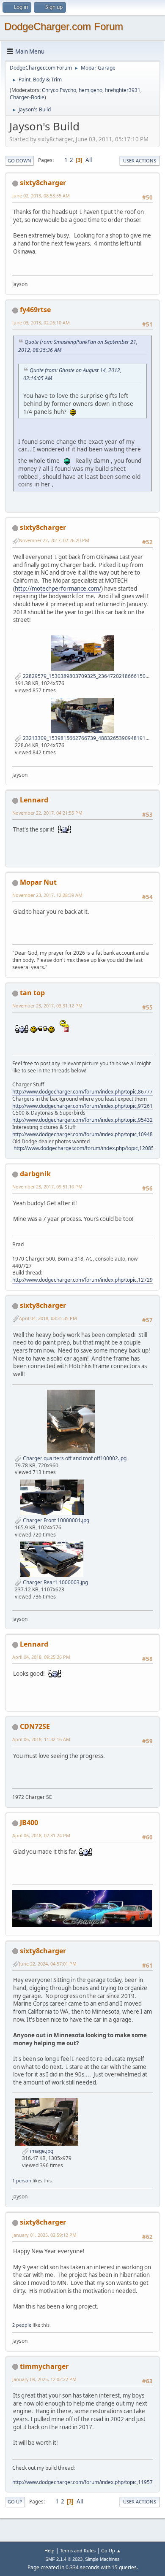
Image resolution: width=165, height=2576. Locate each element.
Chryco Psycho (59, 90)
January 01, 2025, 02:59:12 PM (44, 2235)
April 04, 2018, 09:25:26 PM (41, 1657)
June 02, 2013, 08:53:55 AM (41, 196)
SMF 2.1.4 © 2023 (64, 2559)
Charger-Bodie (27, 97)
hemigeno (91, 90)
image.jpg (41, 2151)
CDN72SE (35, 1726)
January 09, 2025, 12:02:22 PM (44, 2379)
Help (49, 2550)
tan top (32, 993)
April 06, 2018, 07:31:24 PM (41, 1835)
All (89, 160)
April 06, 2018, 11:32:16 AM (41, 1739)
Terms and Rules (78, 2550)
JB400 (29, 1823)
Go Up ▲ (111, 2550)
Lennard (34, 800)
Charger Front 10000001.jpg (55, 1520)
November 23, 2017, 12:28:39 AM (47, 895)
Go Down (19, 161)
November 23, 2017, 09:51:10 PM (47, 1187)
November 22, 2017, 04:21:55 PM (47, 813)
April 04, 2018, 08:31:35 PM (48, 1318)
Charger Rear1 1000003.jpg (55, 1582)
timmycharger (44, 2366)
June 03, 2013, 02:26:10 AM (41, 323)
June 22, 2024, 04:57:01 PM (48, 1964)
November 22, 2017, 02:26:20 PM (54, 540)
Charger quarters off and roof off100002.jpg (74, 1458)
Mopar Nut (38, 882)
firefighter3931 (123, 90)
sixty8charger (43, 183)
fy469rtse (35, 310)
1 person (22, 2180)
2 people (22, 2325)
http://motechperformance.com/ (58, 589)
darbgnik (35, 1174)
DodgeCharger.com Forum (64, 26)
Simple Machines (102, 2559)
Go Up (15, 2502)
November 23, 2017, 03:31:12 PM (47, 1006)
